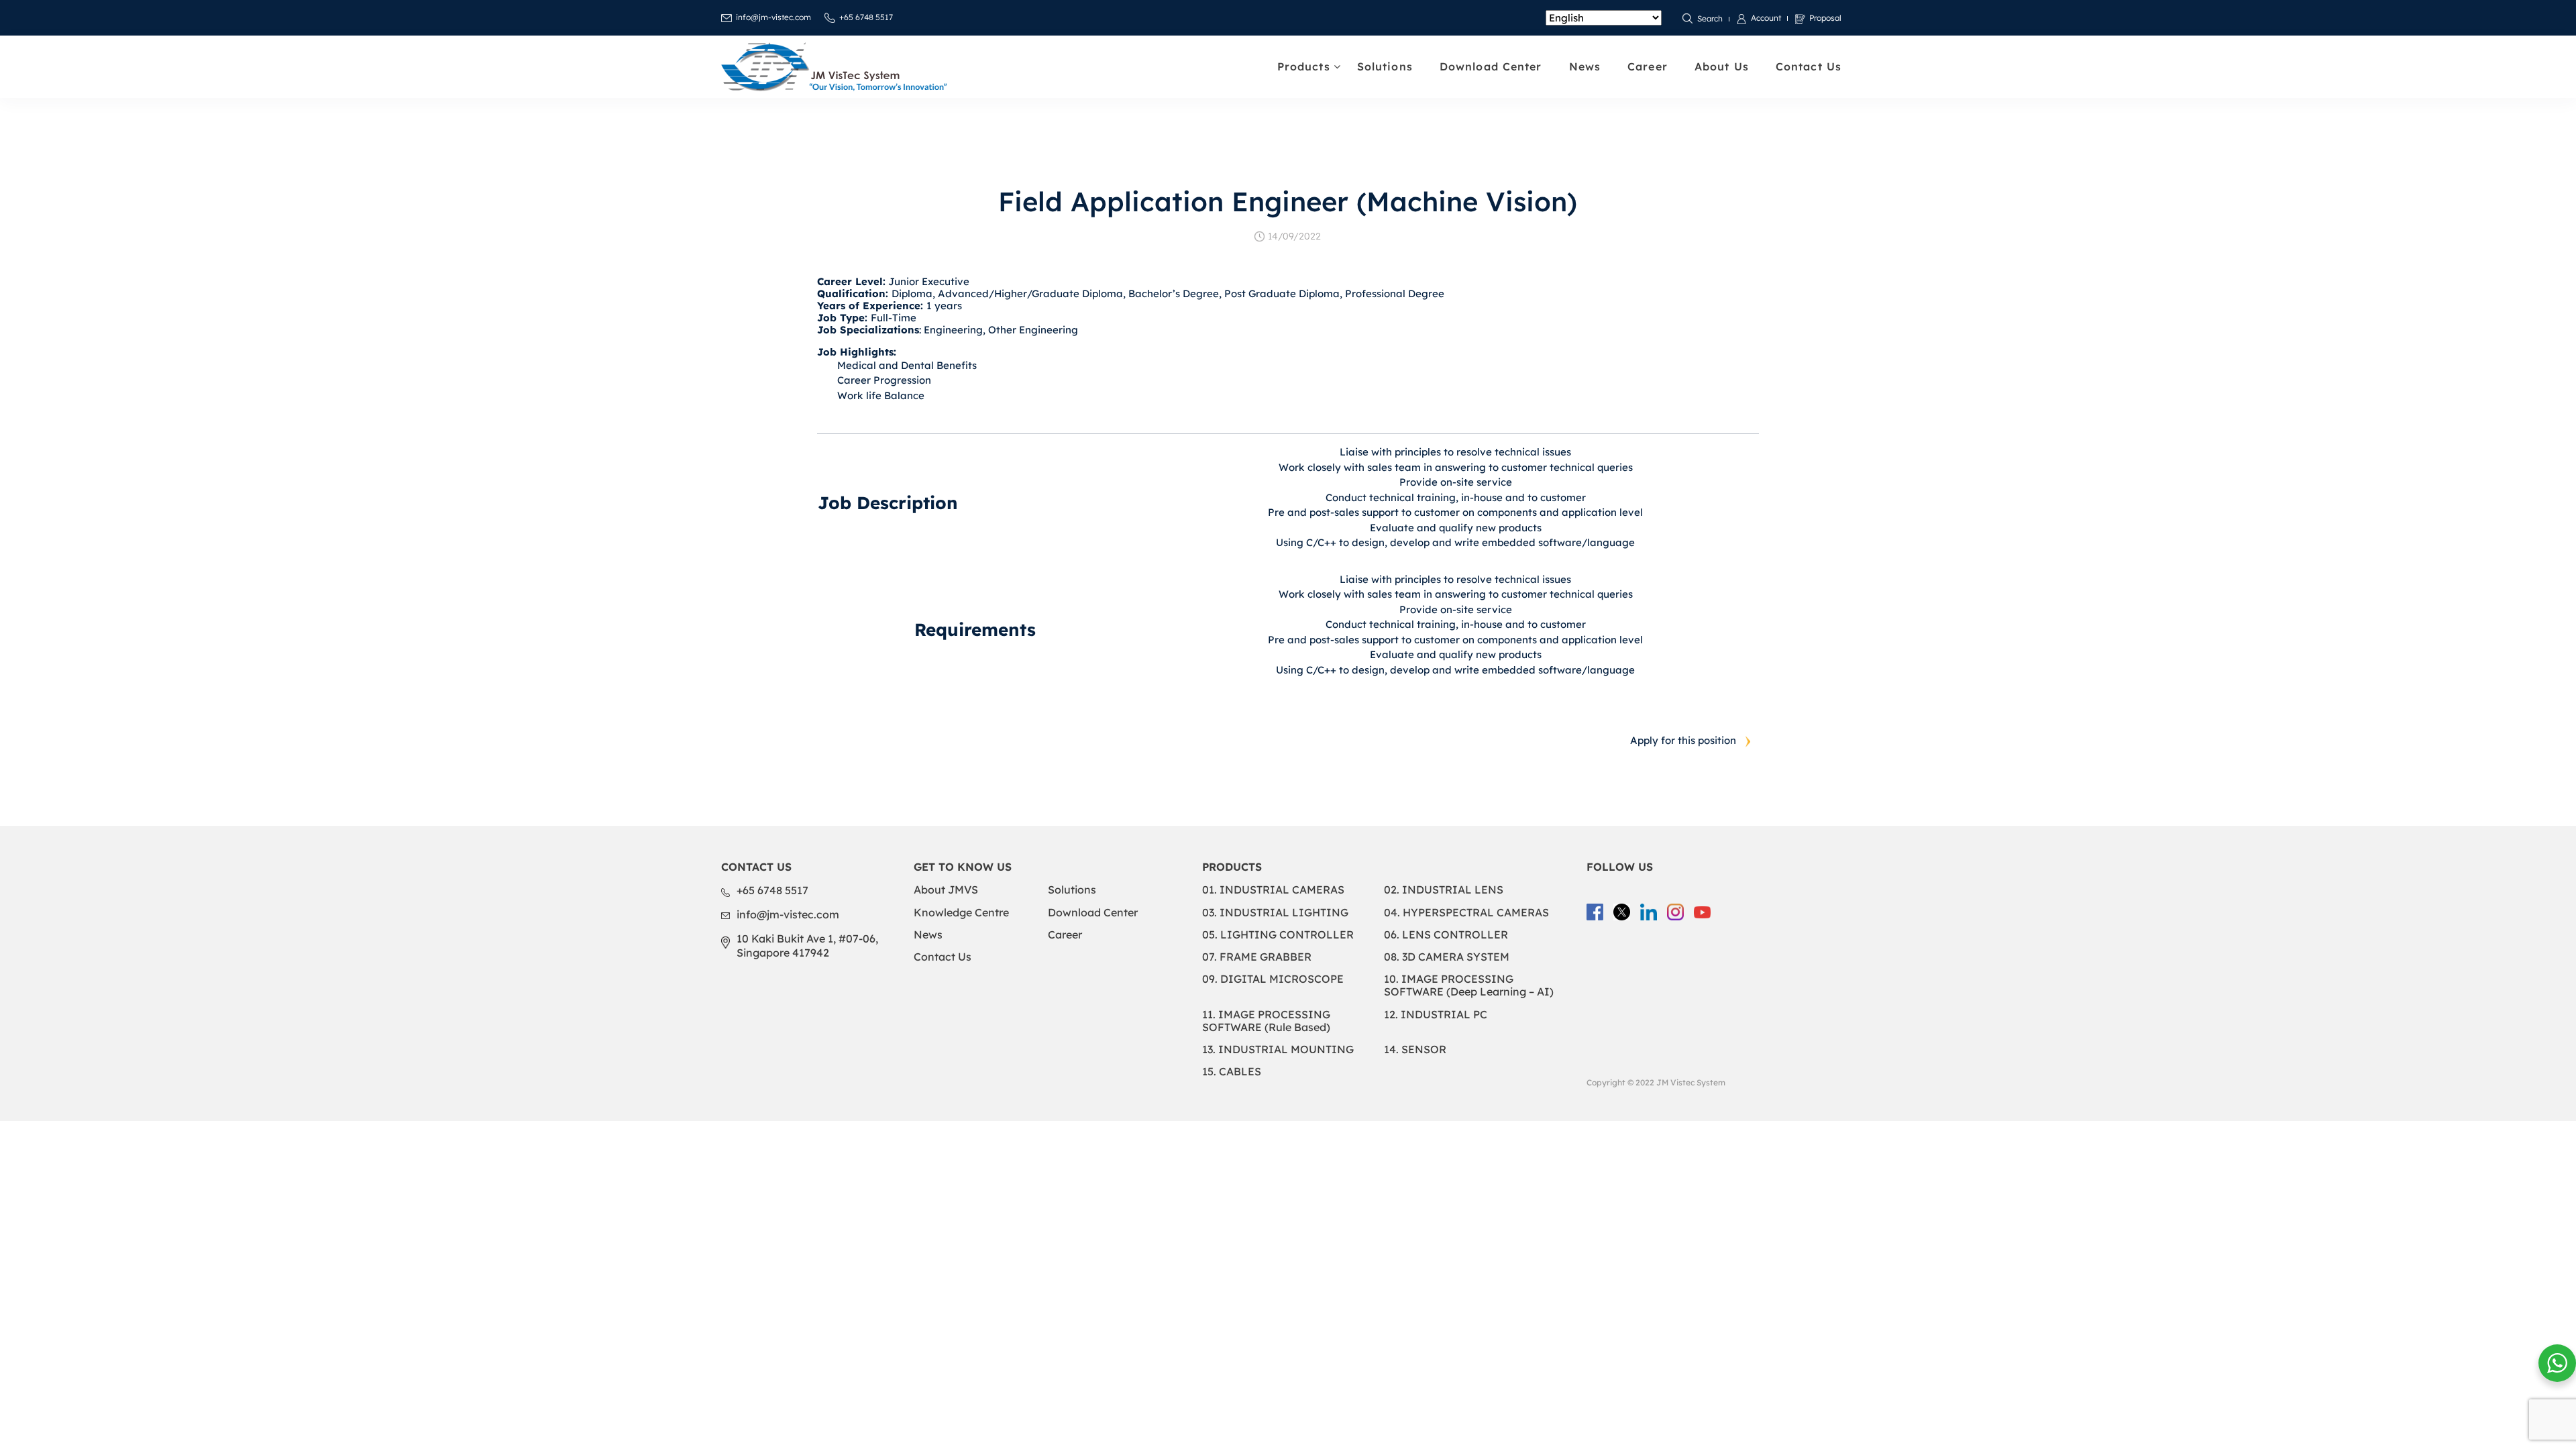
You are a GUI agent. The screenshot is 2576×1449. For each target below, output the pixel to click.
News (1585, 66)
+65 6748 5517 (866, 17)
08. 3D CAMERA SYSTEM (1447, 957)
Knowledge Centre (961, 912)
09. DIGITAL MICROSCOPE (1273, 979)
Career (1648, 66)
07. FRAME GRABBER (1257, 957)
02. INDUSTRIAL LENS (1444, 890)
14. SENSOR (1415, 1049)
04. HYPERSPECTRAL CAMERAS (1466, 912)
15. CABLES (1232, 1071)
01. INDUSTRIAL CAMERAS (1273, 890)
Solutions (1385, 66)
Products (1304, 66)
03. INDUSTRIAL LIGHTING (1275, 912)
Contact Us (1809, 66)
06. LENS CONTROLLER (1446, 934)
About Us (1722, 66)
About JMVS (946, 890)
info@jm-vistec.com (773, 17)
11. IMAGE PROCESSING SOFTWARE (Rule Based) (1266, 1021)
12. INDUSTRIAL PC (1436, 1014)
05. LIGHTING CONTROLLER (1278, 934)
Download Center (1491, 66)
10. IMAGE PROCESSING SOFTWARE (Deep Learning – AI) (1469, 985)
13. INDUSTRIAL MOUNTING (1278, 1049)
